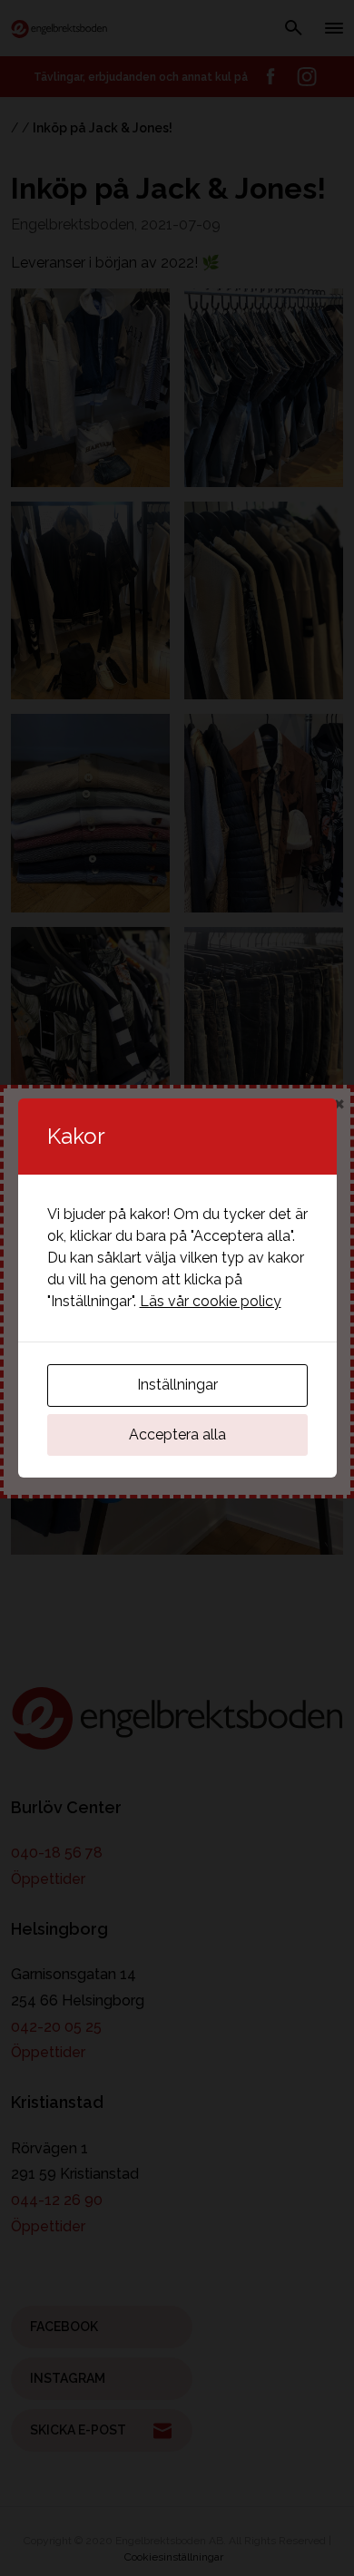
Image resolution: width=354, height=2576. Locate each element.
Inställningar (177, 1385)
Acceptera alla (177, 1434)
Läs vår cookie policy (211, 1301)
